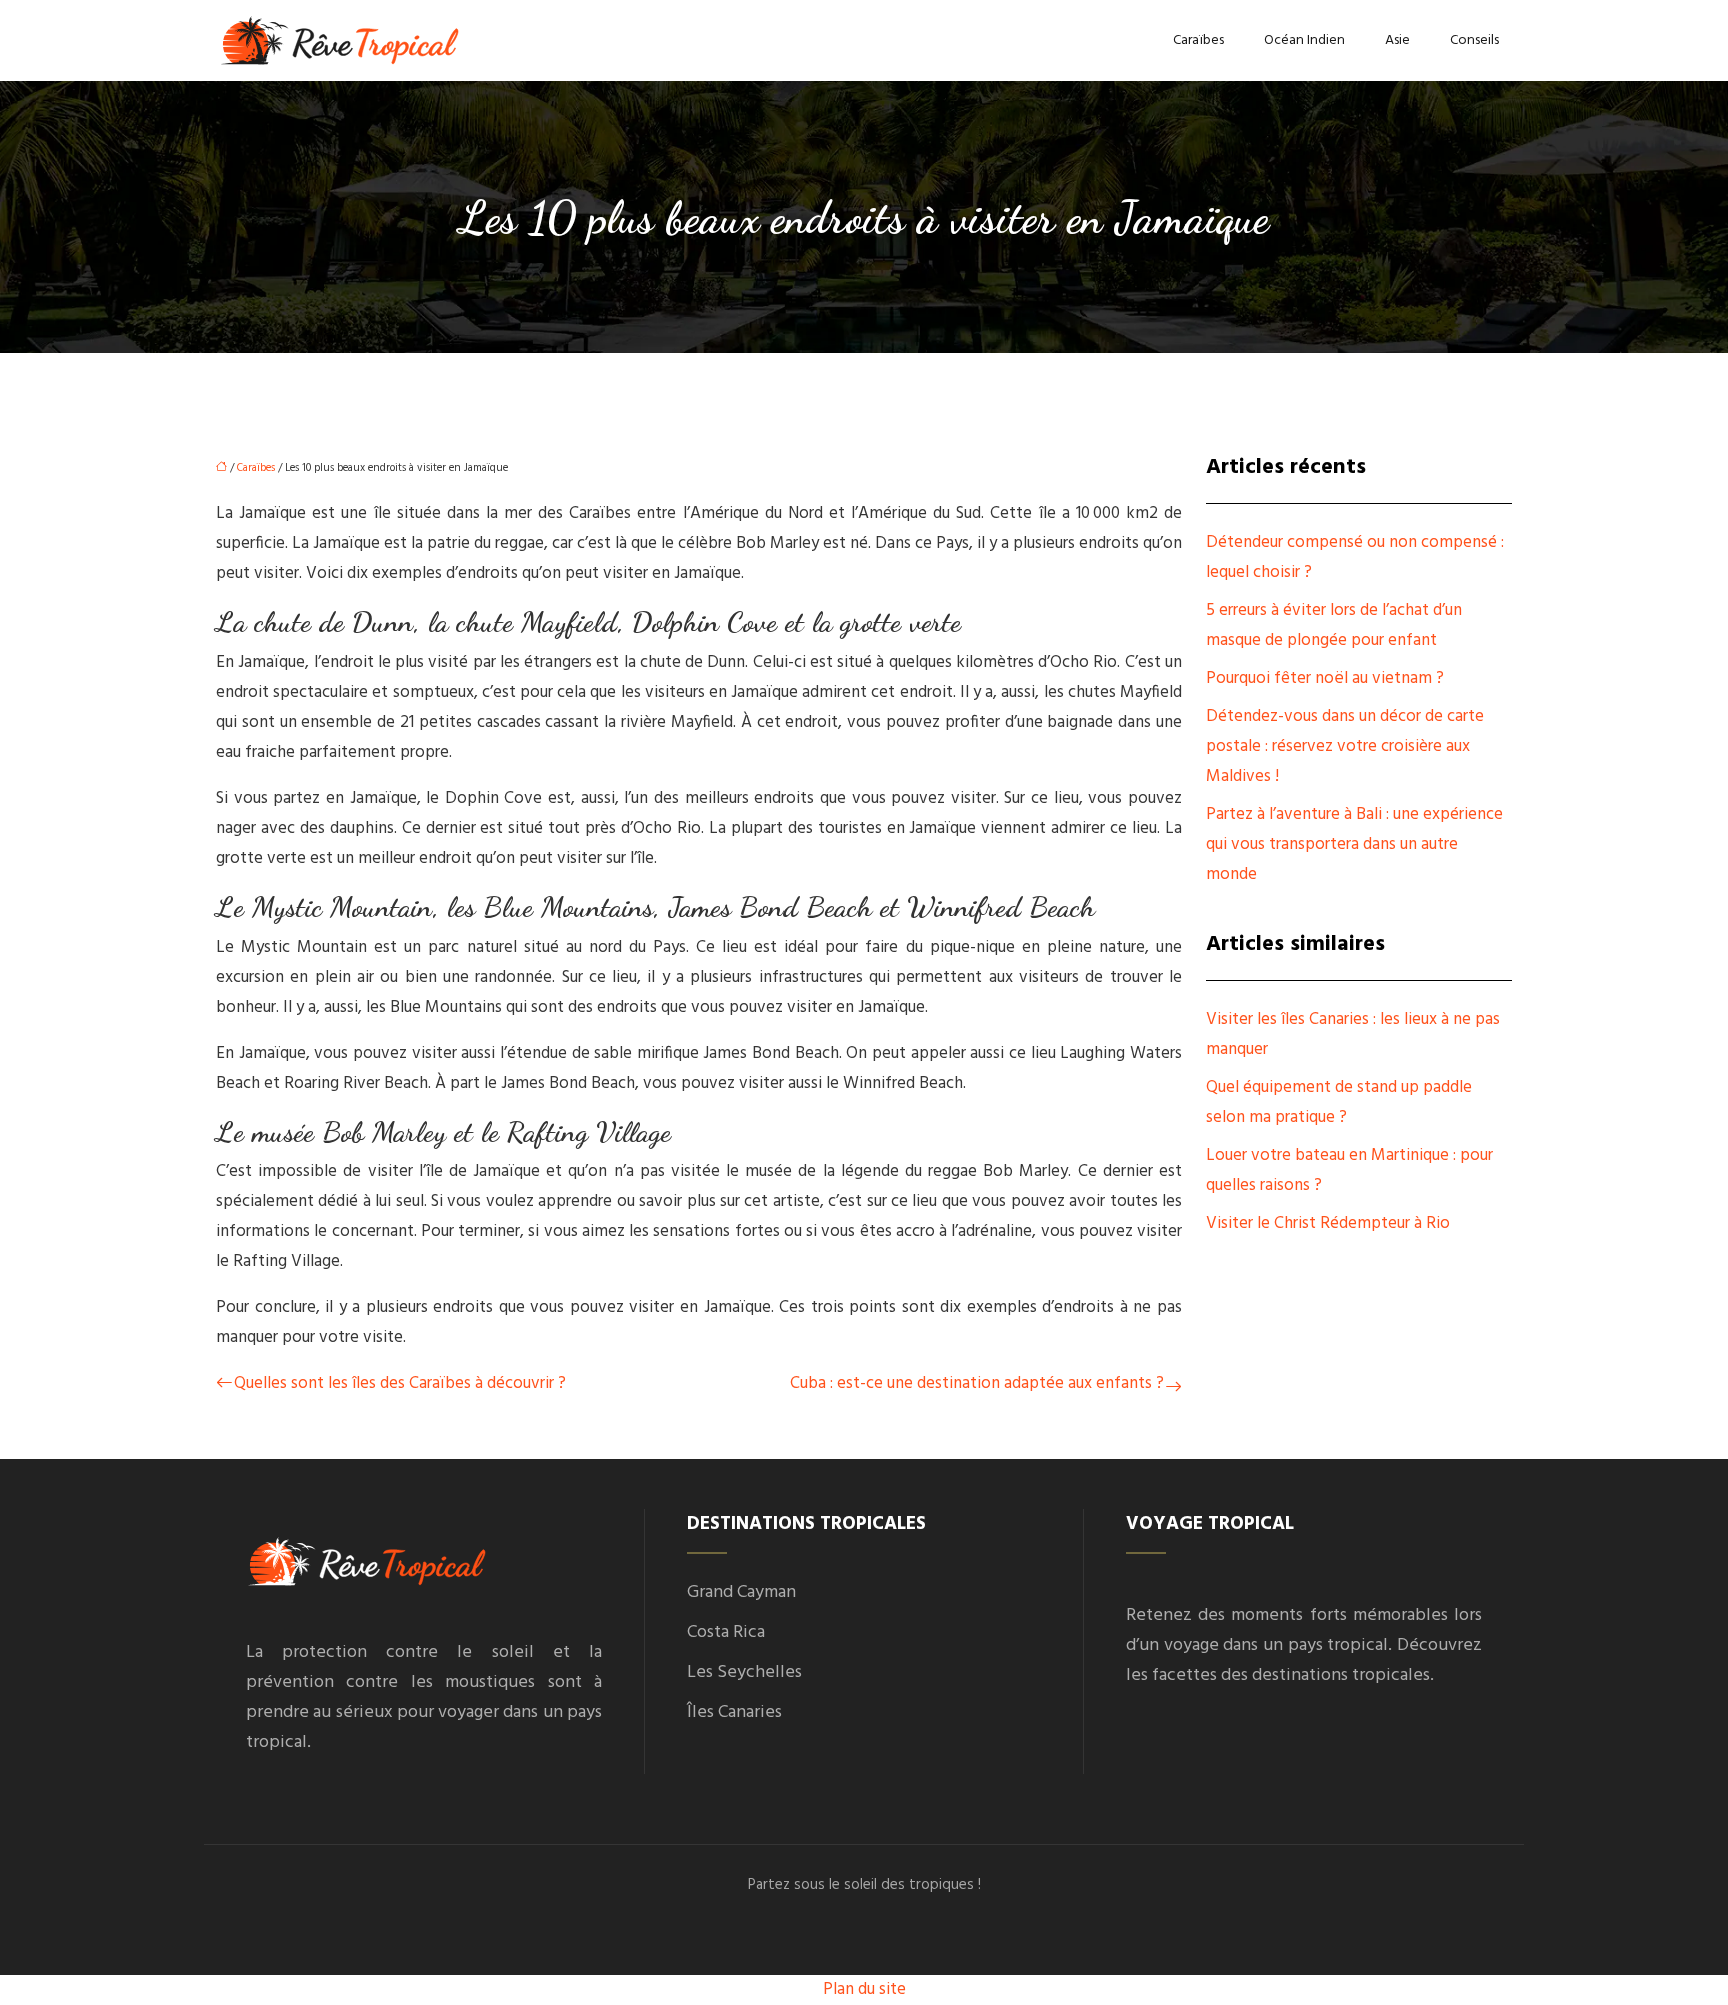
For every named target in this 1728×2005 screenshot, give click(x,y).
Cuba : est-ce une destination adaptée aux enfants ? (977, 1383)
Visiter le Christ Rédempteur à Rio (1328, 1223)
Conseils (1474, 40)
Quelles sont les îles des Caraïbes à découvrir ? (400, 1383)
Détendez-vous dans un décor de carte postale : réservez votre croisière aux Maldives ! (1345, 746)
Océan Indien (1304, 40)
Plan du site (864, 1989)
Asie (1397, 40)
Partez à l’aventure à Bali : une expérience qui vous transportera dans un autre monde (1354, 844)
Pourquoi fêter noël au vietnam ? (1325, 678)
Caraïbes (1198, 40)
